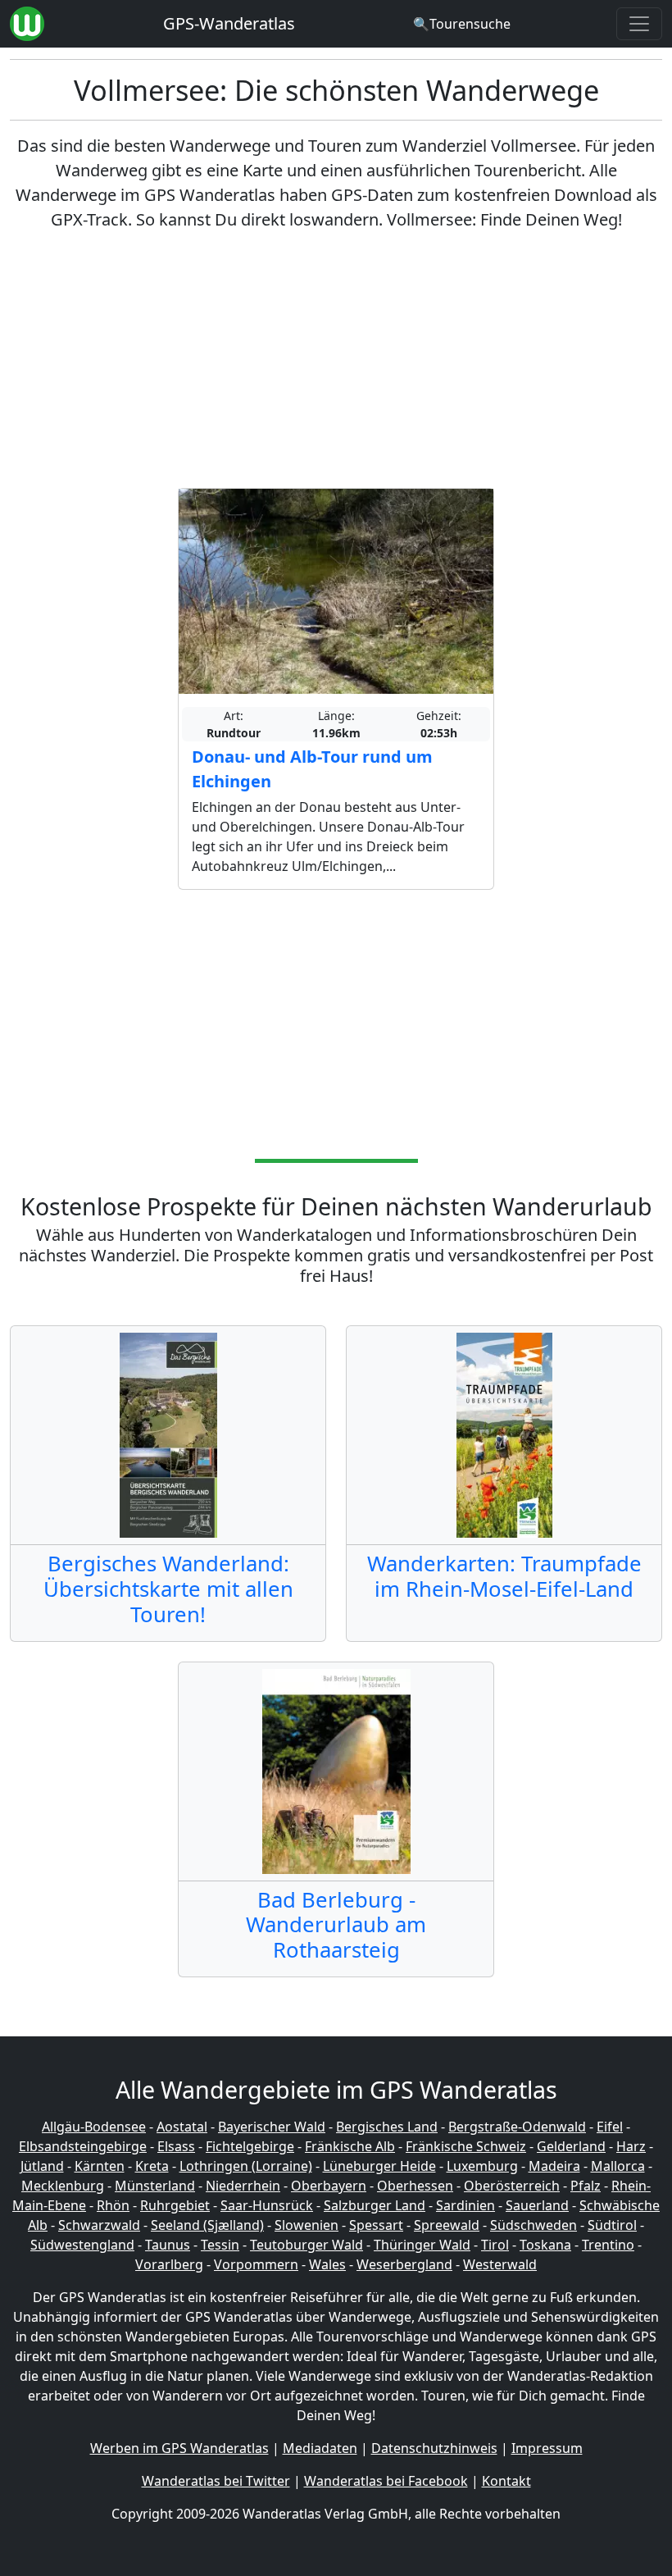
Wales (327, 2264)
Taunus (168, 2245)
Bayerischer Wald (272, 2127)
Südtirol (612, 2225)
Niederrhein (243, 2186)
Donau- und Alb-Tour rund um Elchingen (312, 769)
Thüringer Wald (422, 2245)
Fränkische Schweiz (466, 2146)
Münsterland (155, 2186)
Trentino (608, 2245)
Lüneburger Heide (379, 2166)
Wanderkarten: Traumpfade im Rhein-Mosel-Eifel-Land (504, 1576)
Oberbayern (329, 2186)
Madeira (554, 2166)
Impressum (547, 2448)
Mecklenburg (63, 2186)
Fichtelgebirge (250, 2146)
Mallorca (618, 2166)
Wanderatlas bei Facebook (386, 2481)
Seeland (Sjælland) (207, 2225)
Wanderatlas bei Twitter (216, 2481)
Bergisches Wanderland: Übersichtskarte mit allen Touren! (168, 1589)
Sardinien (465, 2205)
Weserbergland (404, 2264)
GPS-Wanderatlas (229, 23)
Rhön (113, 2205)
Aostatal (182, 2127)
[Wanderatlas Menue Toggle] (639, 24)
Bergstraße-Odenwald (517, 2127)
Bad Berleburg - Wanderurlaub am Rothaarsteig (336, 1925)
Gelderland (571, 2146)
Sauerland (537, 2205)
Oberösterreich (512, 2186)
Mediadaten (320, 2448)
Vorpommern (256, 2264)
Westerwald (500, 2264)
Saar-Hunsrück (267, 2205)
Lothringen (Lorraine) (246, 2166)
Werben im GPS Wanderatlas (179, 2448)
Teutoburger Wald (306, 2245)
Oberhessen (415, 2186)
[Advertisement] (336, 360)
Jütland (42, 2166)
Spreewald (447, 2225)
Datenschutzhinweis (434, 2448)
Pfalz (586, 2186)
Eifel (610, 2127)
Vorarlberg (169, 2264)
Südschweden (534, 2225)
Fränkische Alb (350, 2146)
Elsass (176, 2146)
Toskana (545, 2245)
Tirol (495, 2245)
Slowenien (306, 2225)
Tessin (220, 2245)
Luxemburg (482, 2166)
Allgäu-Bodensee (94, 2127)
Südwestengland (82, 2245)
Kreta (152, 2166)
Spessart (376, 2225)
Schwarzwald (99, 2225)
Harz (631, 2146)
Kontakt (506, 2481)
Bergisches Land (387, 2127)
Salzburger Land (375, 2205)
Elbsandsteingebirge (83, 2146)
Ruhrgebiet (175, 2205)
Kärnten (100, 2166)
